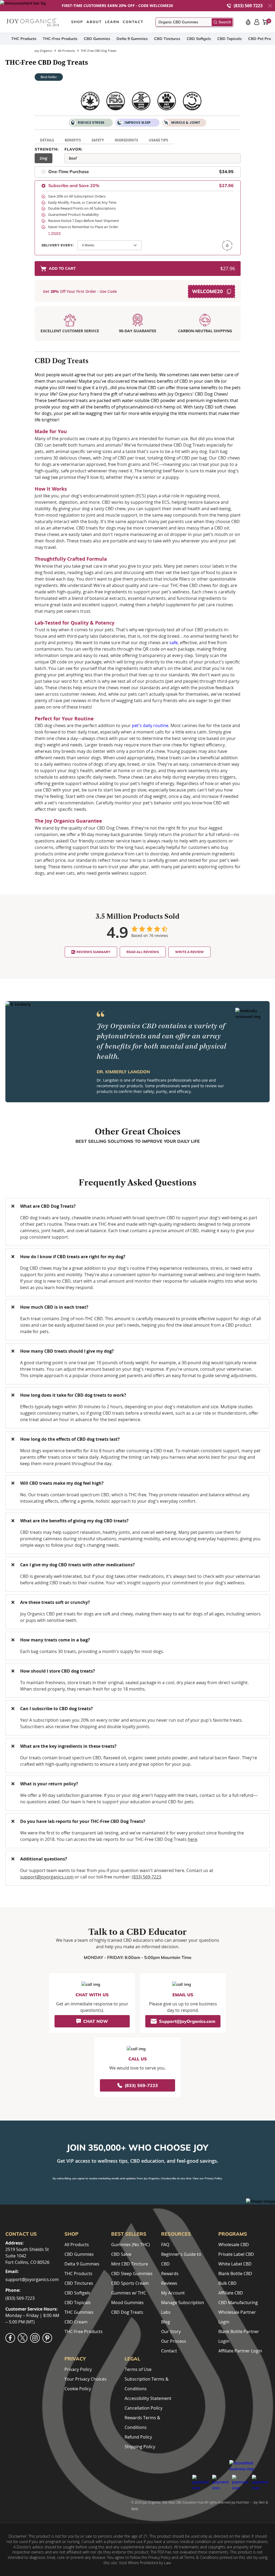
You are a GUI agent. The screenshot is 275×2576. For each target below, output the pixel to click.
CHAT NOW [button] (96, 2021)
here (192, 1839)
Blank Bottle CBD (235, 2274)
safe (174, 643)
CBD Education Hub (189, 2502)
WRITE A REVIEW (189, 952)
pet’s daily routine (150, 725)
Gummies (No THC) (131, 2245)
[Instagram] (35, 2338)
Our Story (171, 2331)
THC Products (24, 39)
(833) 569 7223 (248, 6)
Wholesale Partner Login (237, 2317)
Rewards (170, 2274)
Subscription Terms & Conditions (147, 2384)
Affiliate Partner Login (240, 2351)
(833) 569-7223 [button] (141, 2085)
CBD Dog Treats (127, 2312)
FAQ (165, 2245)
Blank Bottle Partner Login (239, 2336)
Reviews (169, 2283)
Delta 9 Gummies (132, 39)
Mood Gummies (127, 2303)
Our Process (174, 2341)
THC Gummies (79, 2312)
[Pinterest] (47, 2338)
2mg (43, 158)
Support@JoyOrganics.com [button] (187, 2021)
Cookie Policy (78, 2389)
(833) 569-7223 (146, 1877)
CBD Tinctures (167, 39)
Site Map (168, 2502)
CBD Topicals (229, 39)
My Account (173, 2293)
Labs (166, 2312)
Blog (166, 2322)
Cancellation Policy (144, 2408)
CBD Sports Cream (130, 2283)
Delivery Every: (58, 245)
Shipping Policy (140, 2447)
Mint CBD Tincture (130, 2264)
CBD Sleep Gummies (132, 2274)
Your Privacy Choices (86, 2379)
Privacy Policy (213, 2178)
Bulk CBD (227, 2283)
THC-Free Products (60, 39)
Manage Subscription (183, 2303)
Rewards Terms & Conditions (142, 2422)
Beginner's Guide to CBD (181, 2259)
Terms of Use (138, 2369)
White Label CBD (235, 2264)
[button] (270, 6)
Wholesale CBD (234, 2245)
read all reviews (143, 952)
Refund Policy (138, 2437)
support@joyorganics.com (47, 1877)
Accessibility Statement (148, 2398)
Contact (169, 2351)
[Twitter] (23, 2338)
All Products (77, 2245)
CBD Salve (121, 2254)
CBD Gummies (97, 39)
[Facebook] (10, 2338)
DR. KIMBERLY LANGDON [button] (123, 1072)
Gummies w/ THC (129, 2293)
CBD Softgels (199, 39)
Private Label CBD (236, 2254)
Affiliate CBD (231, 2293)
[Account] (257, 22)
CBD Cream (76, 2322)
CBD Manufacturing (238, 2303)
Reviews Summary (93, 952)
